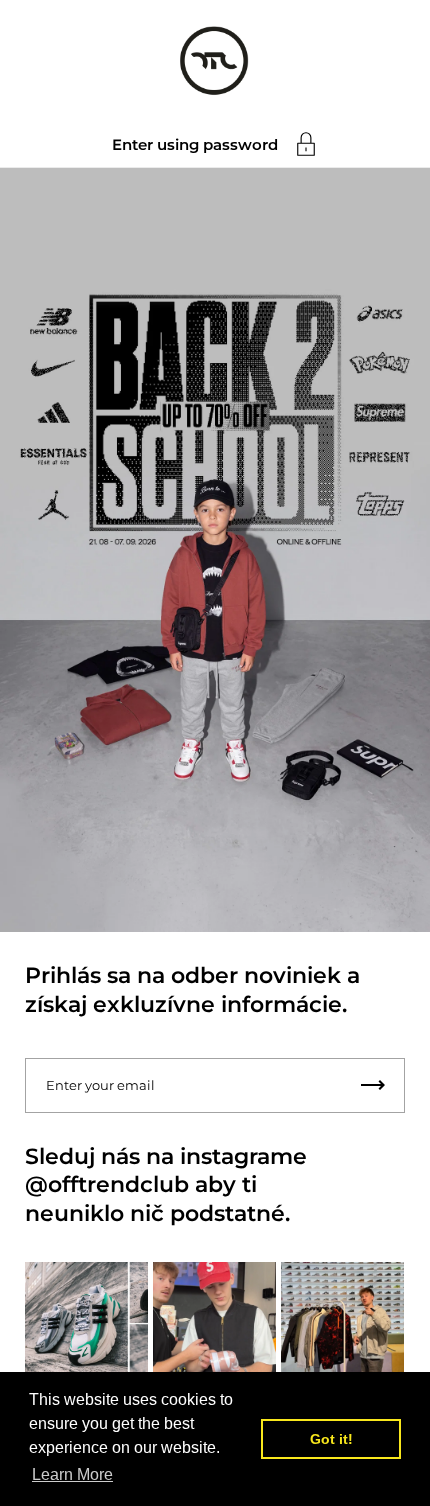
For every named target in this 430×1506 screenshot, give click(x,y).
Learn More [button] (72, 1474)
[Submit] (373, 1085)
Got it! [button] (331, 1439)
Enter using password (195, 144)
